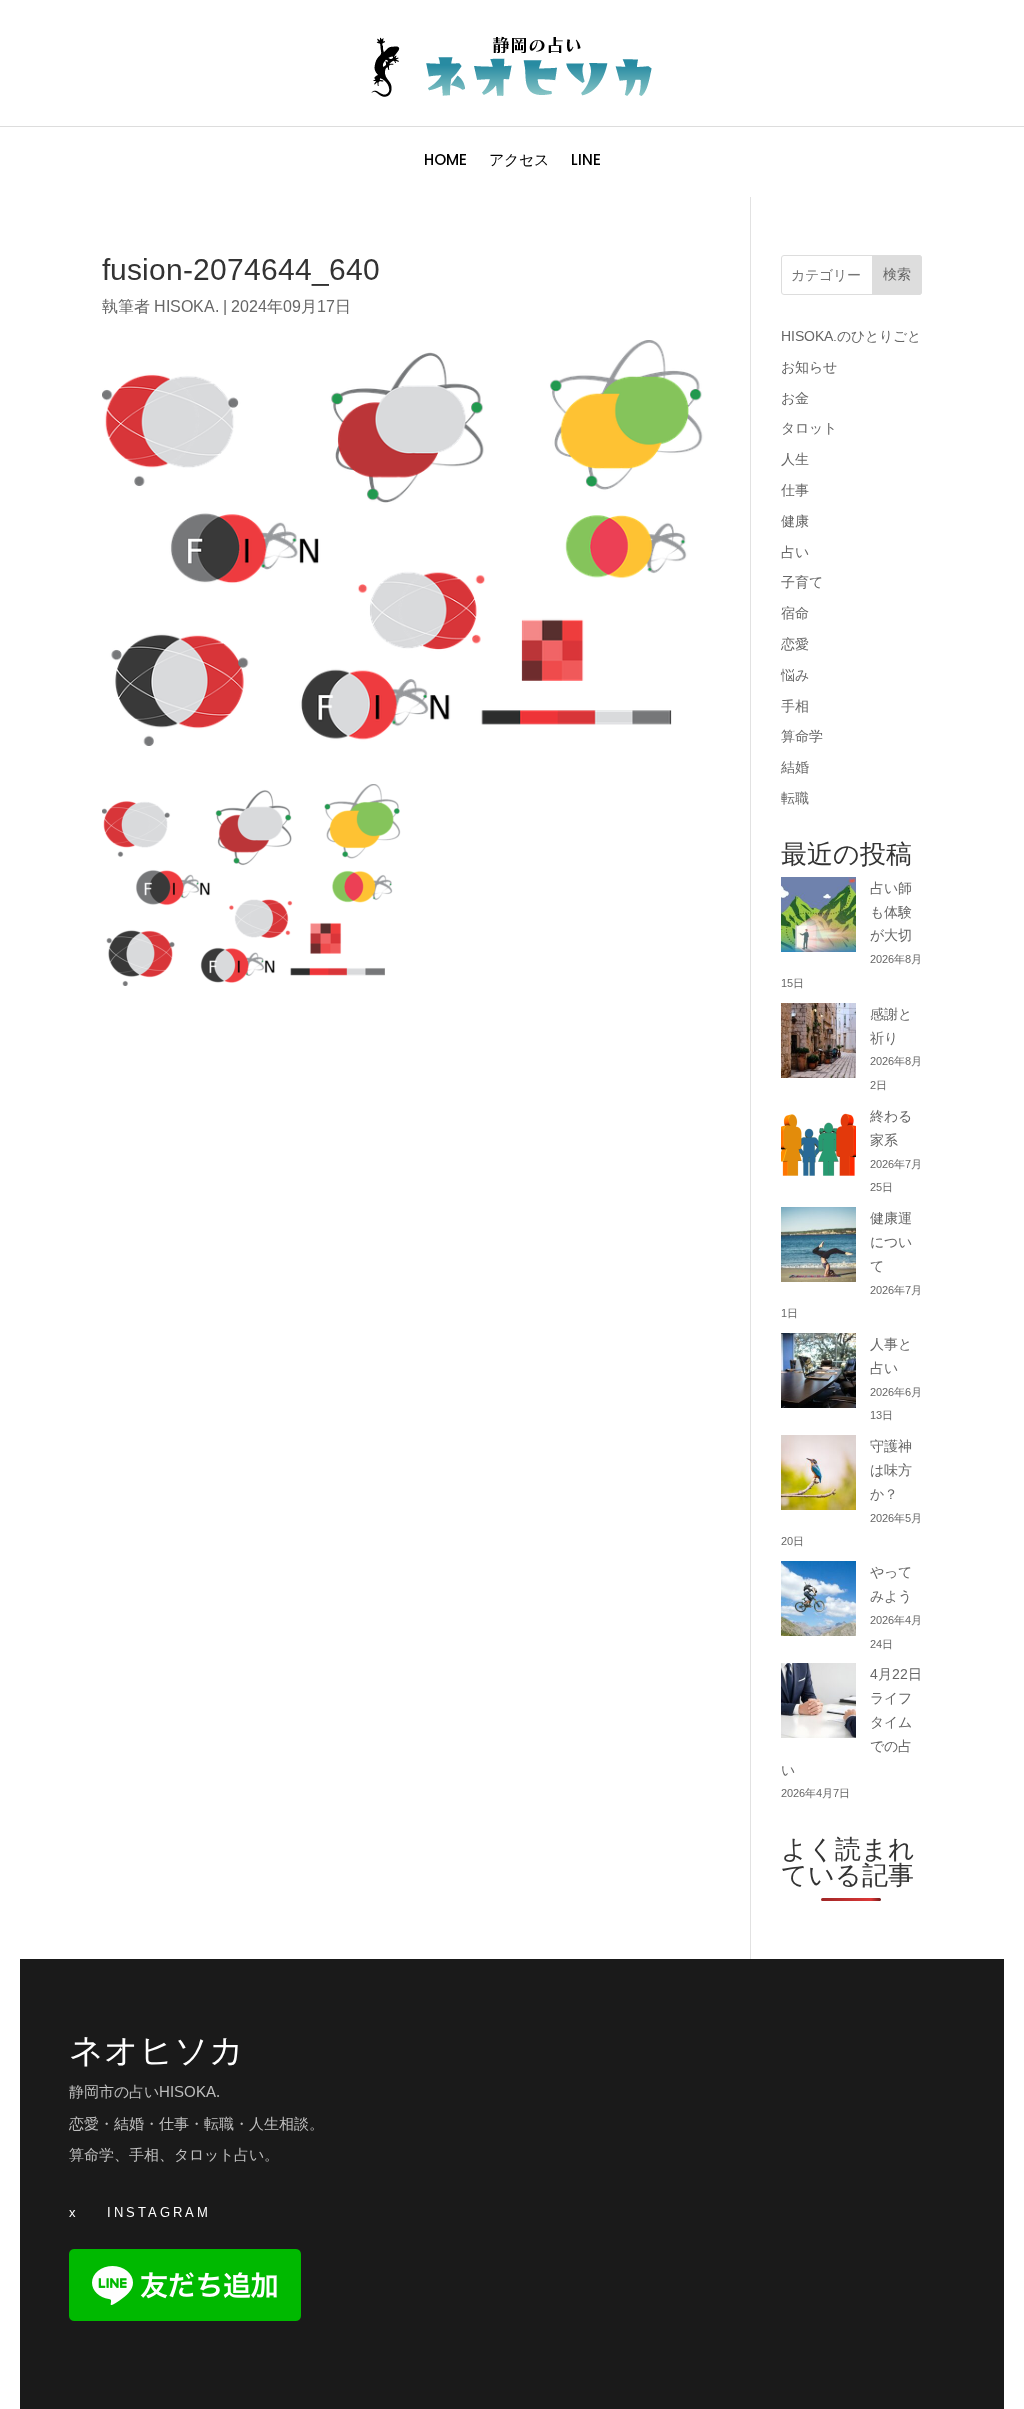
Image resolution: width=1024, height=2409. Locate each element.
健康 (795, 521)
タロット (809, 428)
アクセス (519, 161)
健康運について (891, 1242)
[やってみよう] (818, 1602)
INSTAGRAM (159, 2212)
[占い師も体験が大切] (818, 918)
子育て (802, 582)
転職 (795, 798)
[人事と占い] (818, 1374)
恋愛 (795, 644)
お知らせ (809, 367)
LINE (586, 161)
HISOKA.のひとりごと (851, 336)
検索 (897, 274)
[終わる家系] (818, 1146)
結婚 (795, 767)
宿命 (795, 613)
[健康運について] (818, 1248)
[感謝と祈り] (818, 1044)
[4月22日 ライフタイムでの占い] (818, 1704)
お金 (795, 398)
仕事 (795, 490)
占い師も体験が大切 (891, 912)
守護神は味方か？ (891, 1470)
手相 (795, 706)
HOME (445, 161)
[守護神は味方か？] (818, 1476)
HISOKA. (186, 306)
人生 (795, 459)
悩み (795, 675)
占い (795, 552)
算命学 (802, 736)
